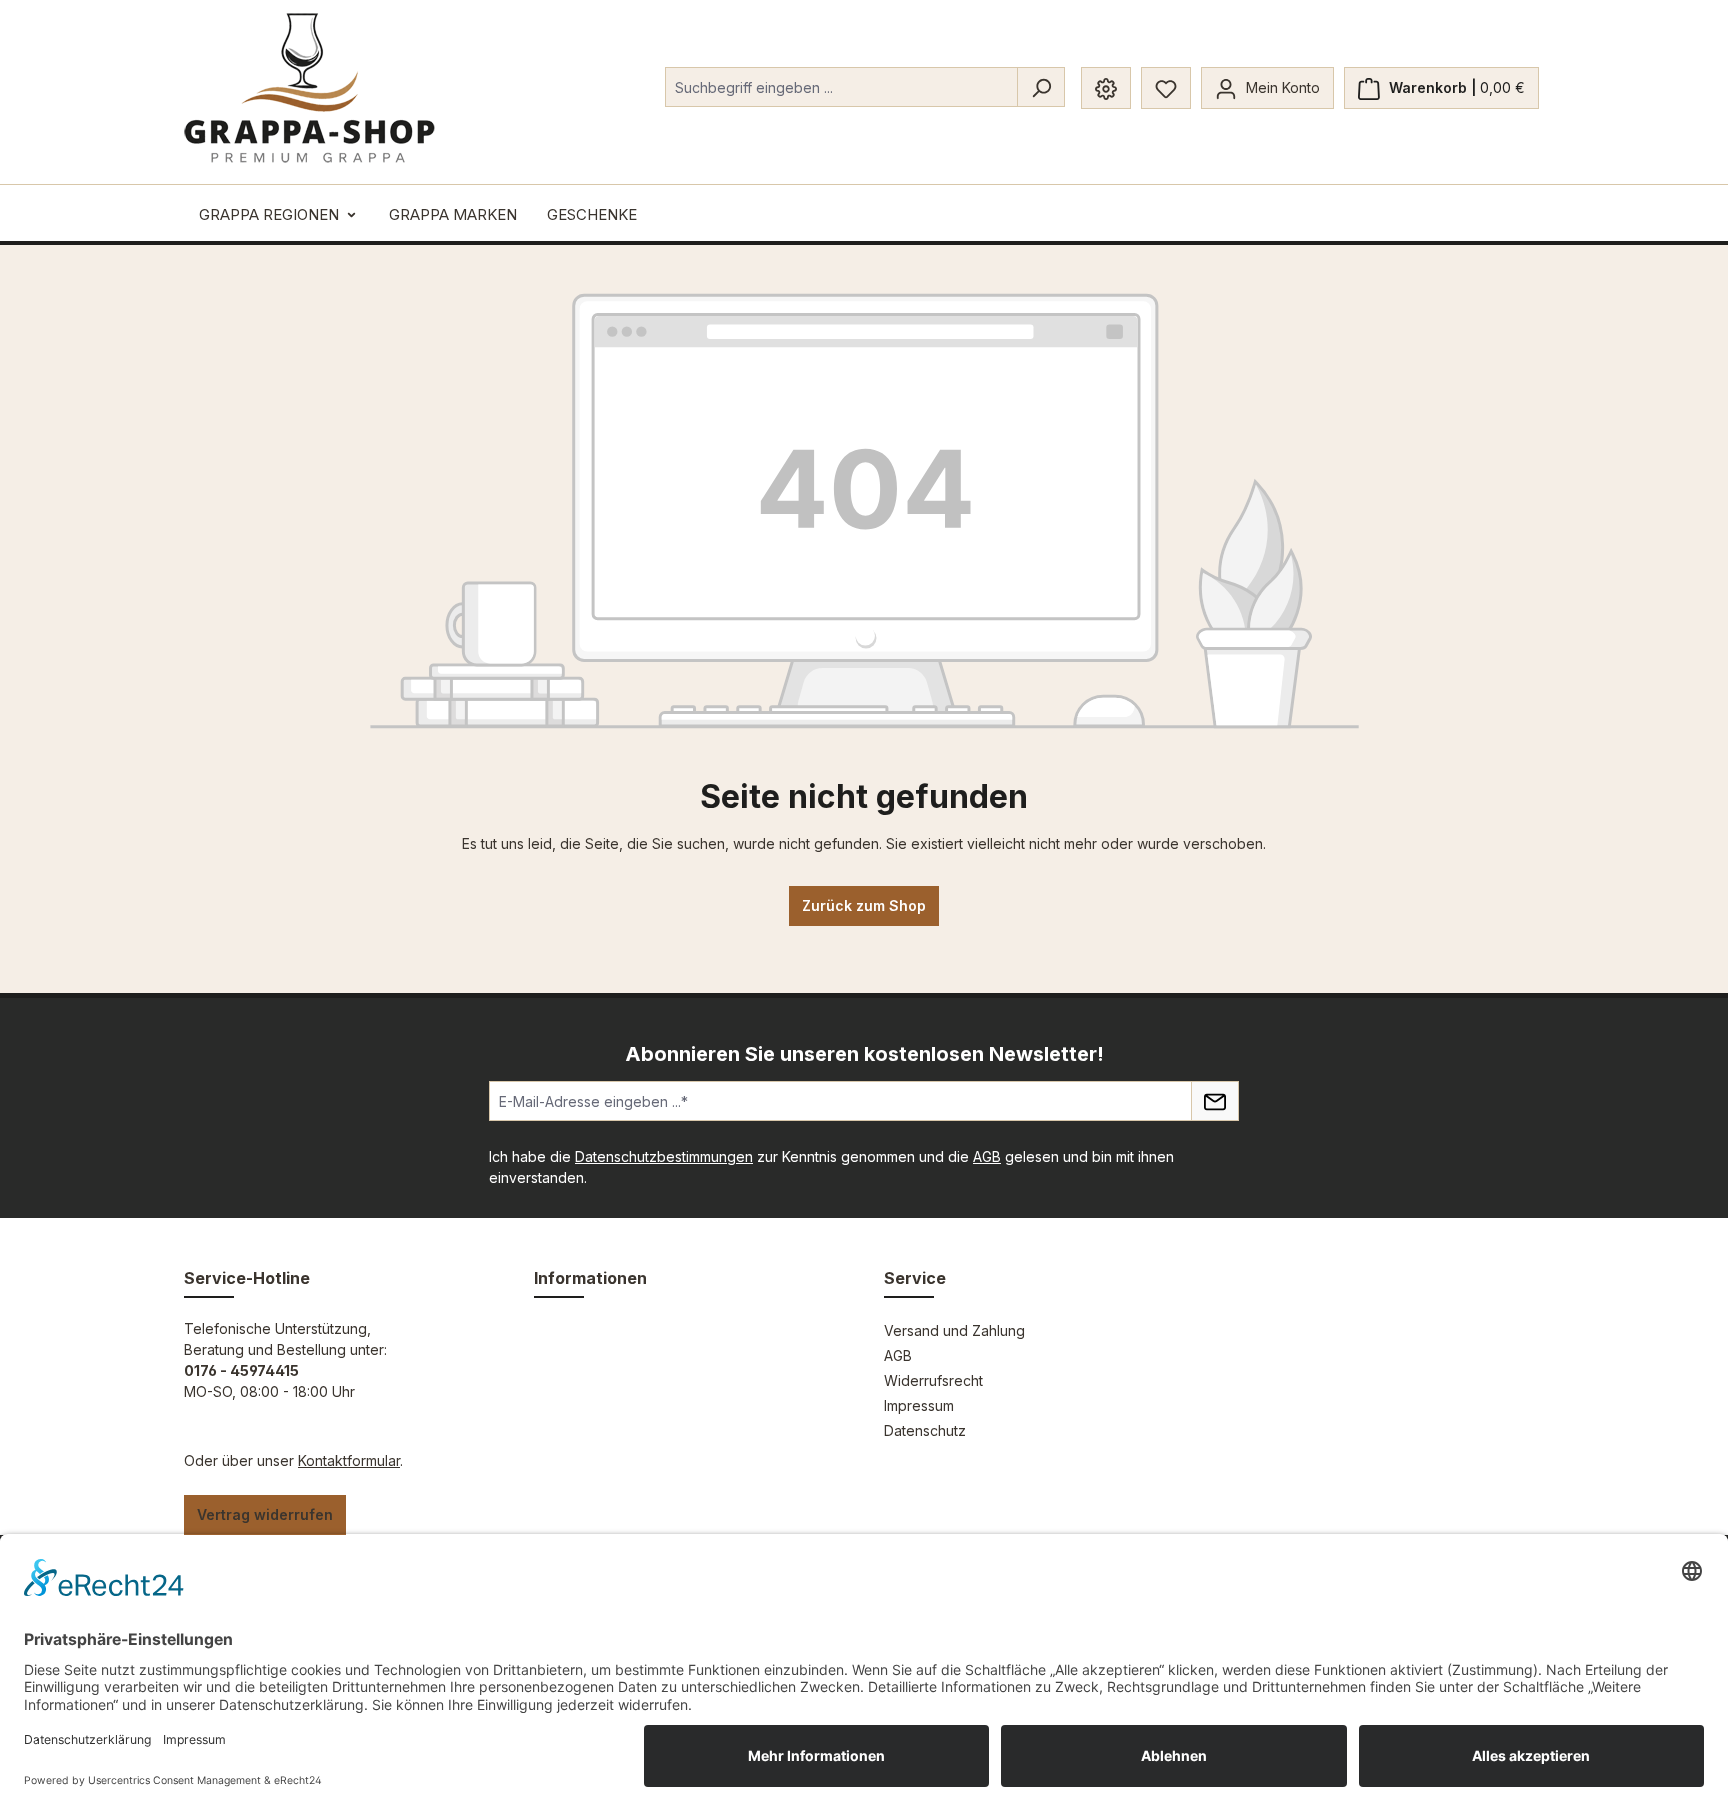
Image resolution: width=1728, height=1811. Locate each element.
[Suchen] (1041, 87)
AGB (987, 1156)
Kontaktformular (349, 1460)
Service (915, 1278)
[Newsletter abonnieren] (1215, 1101)
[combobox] (841, 87)
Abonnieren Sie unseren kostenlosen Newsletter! (864, 1054)
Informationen (590, 1278)
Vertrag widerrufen (265, 1514)
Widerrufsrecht (933, 1380)
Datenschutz (925, 1430)
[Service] (1106, 88)
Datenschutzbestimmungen (664, 1156)
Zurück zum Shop (864, 905)
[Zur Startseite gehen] (309, 88)
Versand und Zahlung (954, 1330)
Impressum (919, 1405)
